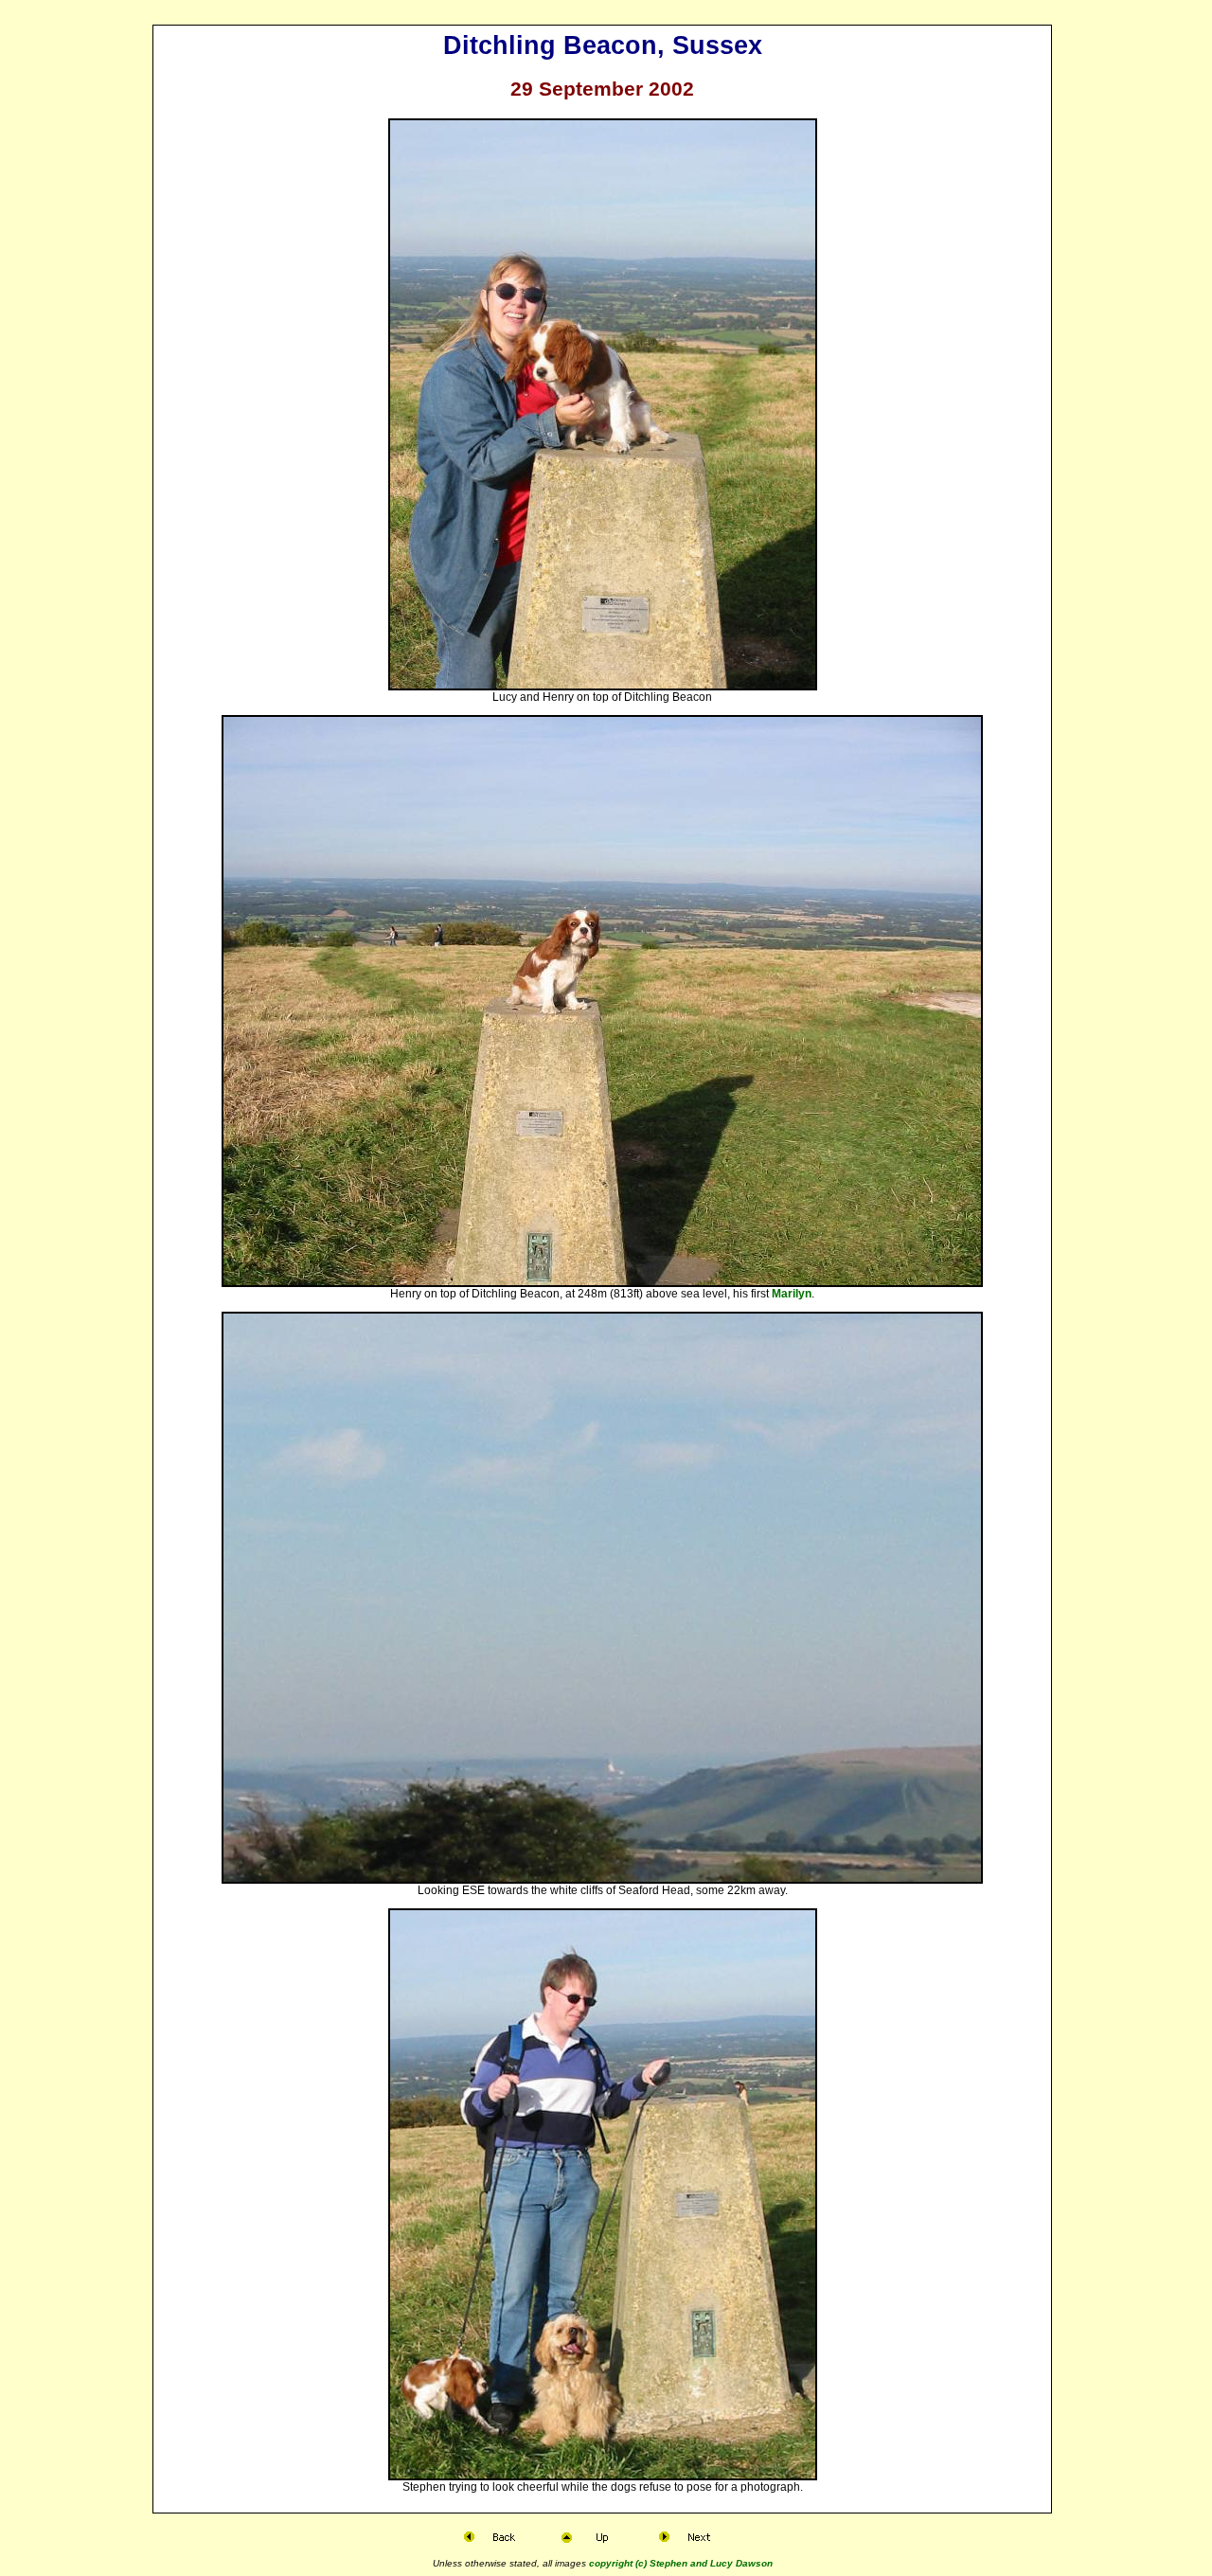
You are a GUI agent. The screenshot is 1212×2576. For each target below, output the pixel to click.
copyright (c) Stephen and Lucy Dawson (681, 2563)
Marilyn (792, 1294)
